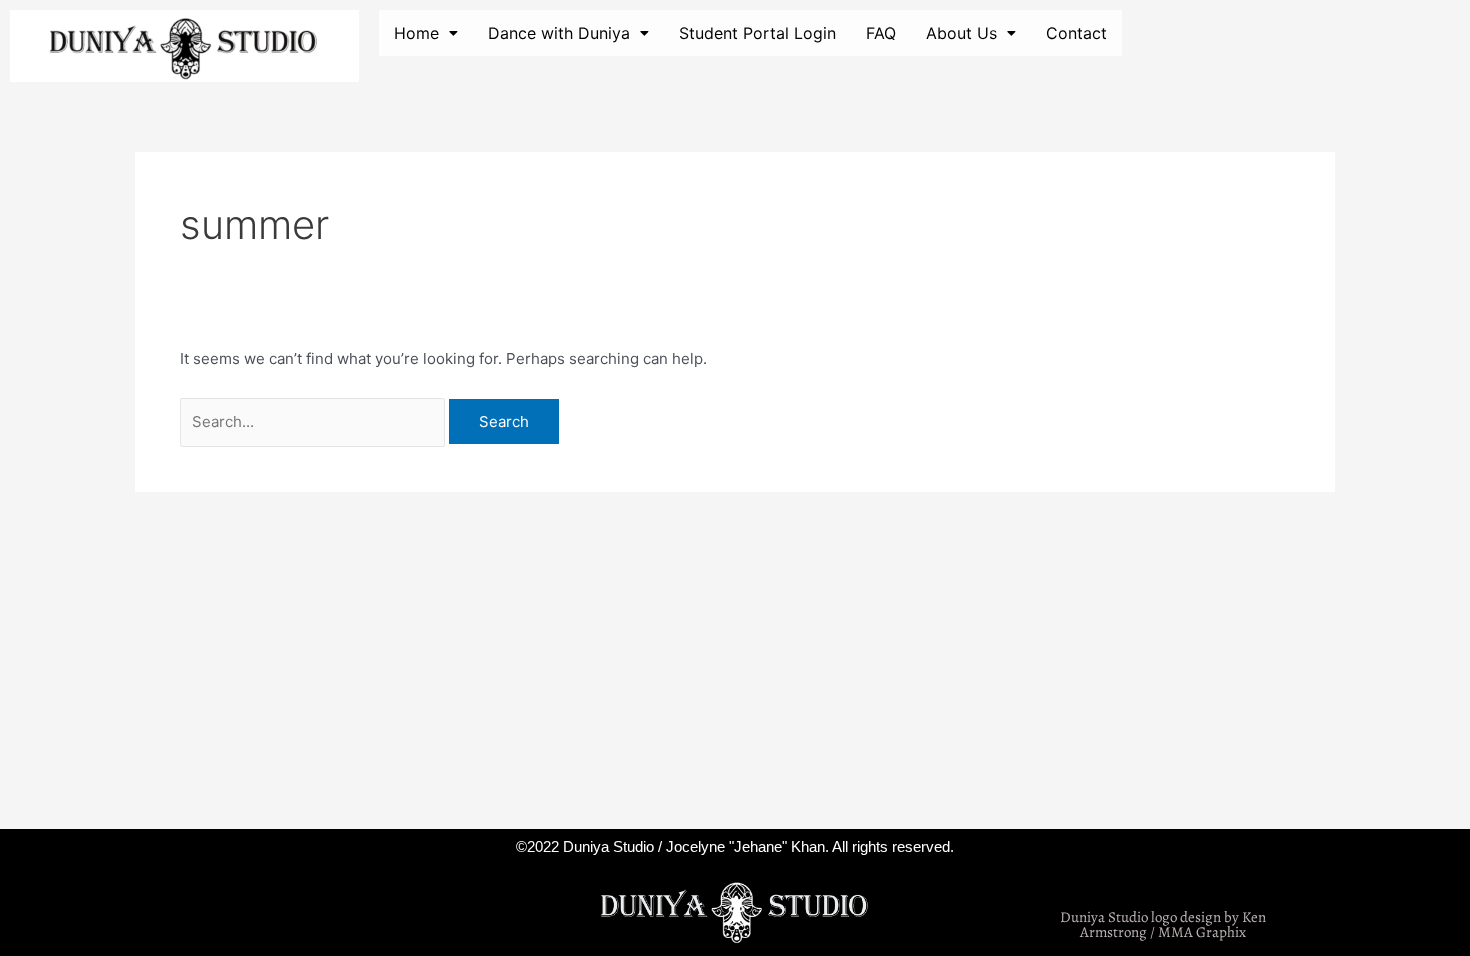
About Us (961, 33)
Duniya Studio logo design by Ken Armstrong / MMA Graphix (1163, 924)
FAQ (881, 33)
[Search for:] (314, 421)
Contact (1076, 33)
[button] (426, 33)
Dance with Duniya (559, 33)
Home (416, 33)
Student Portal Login (757, 33)
